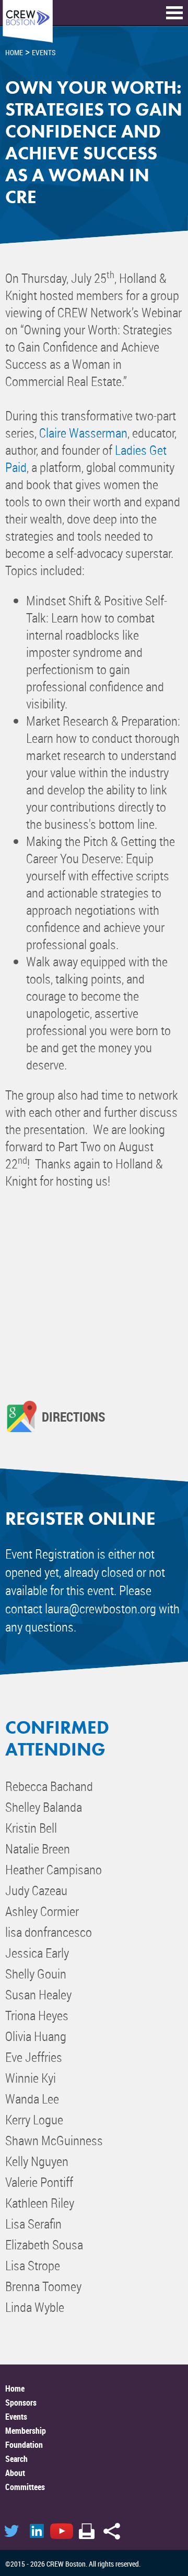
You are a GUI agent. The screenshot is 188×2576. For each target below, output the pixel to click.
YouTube (62, 2531)
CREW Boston (28, 22)
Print (87, 2531)
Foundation (24, 2445)
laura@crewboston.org (101, 1608)
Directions (74, 1416)
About (15, 2473)
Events (16, 2417)
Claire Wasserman (83, 433)
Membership (26, 2431)
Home (15, 2388)
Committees (25, 2487)
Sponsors (21, 2403)
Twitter (11, 2531)
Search (16, 2459)
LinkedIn (37, 2531)
